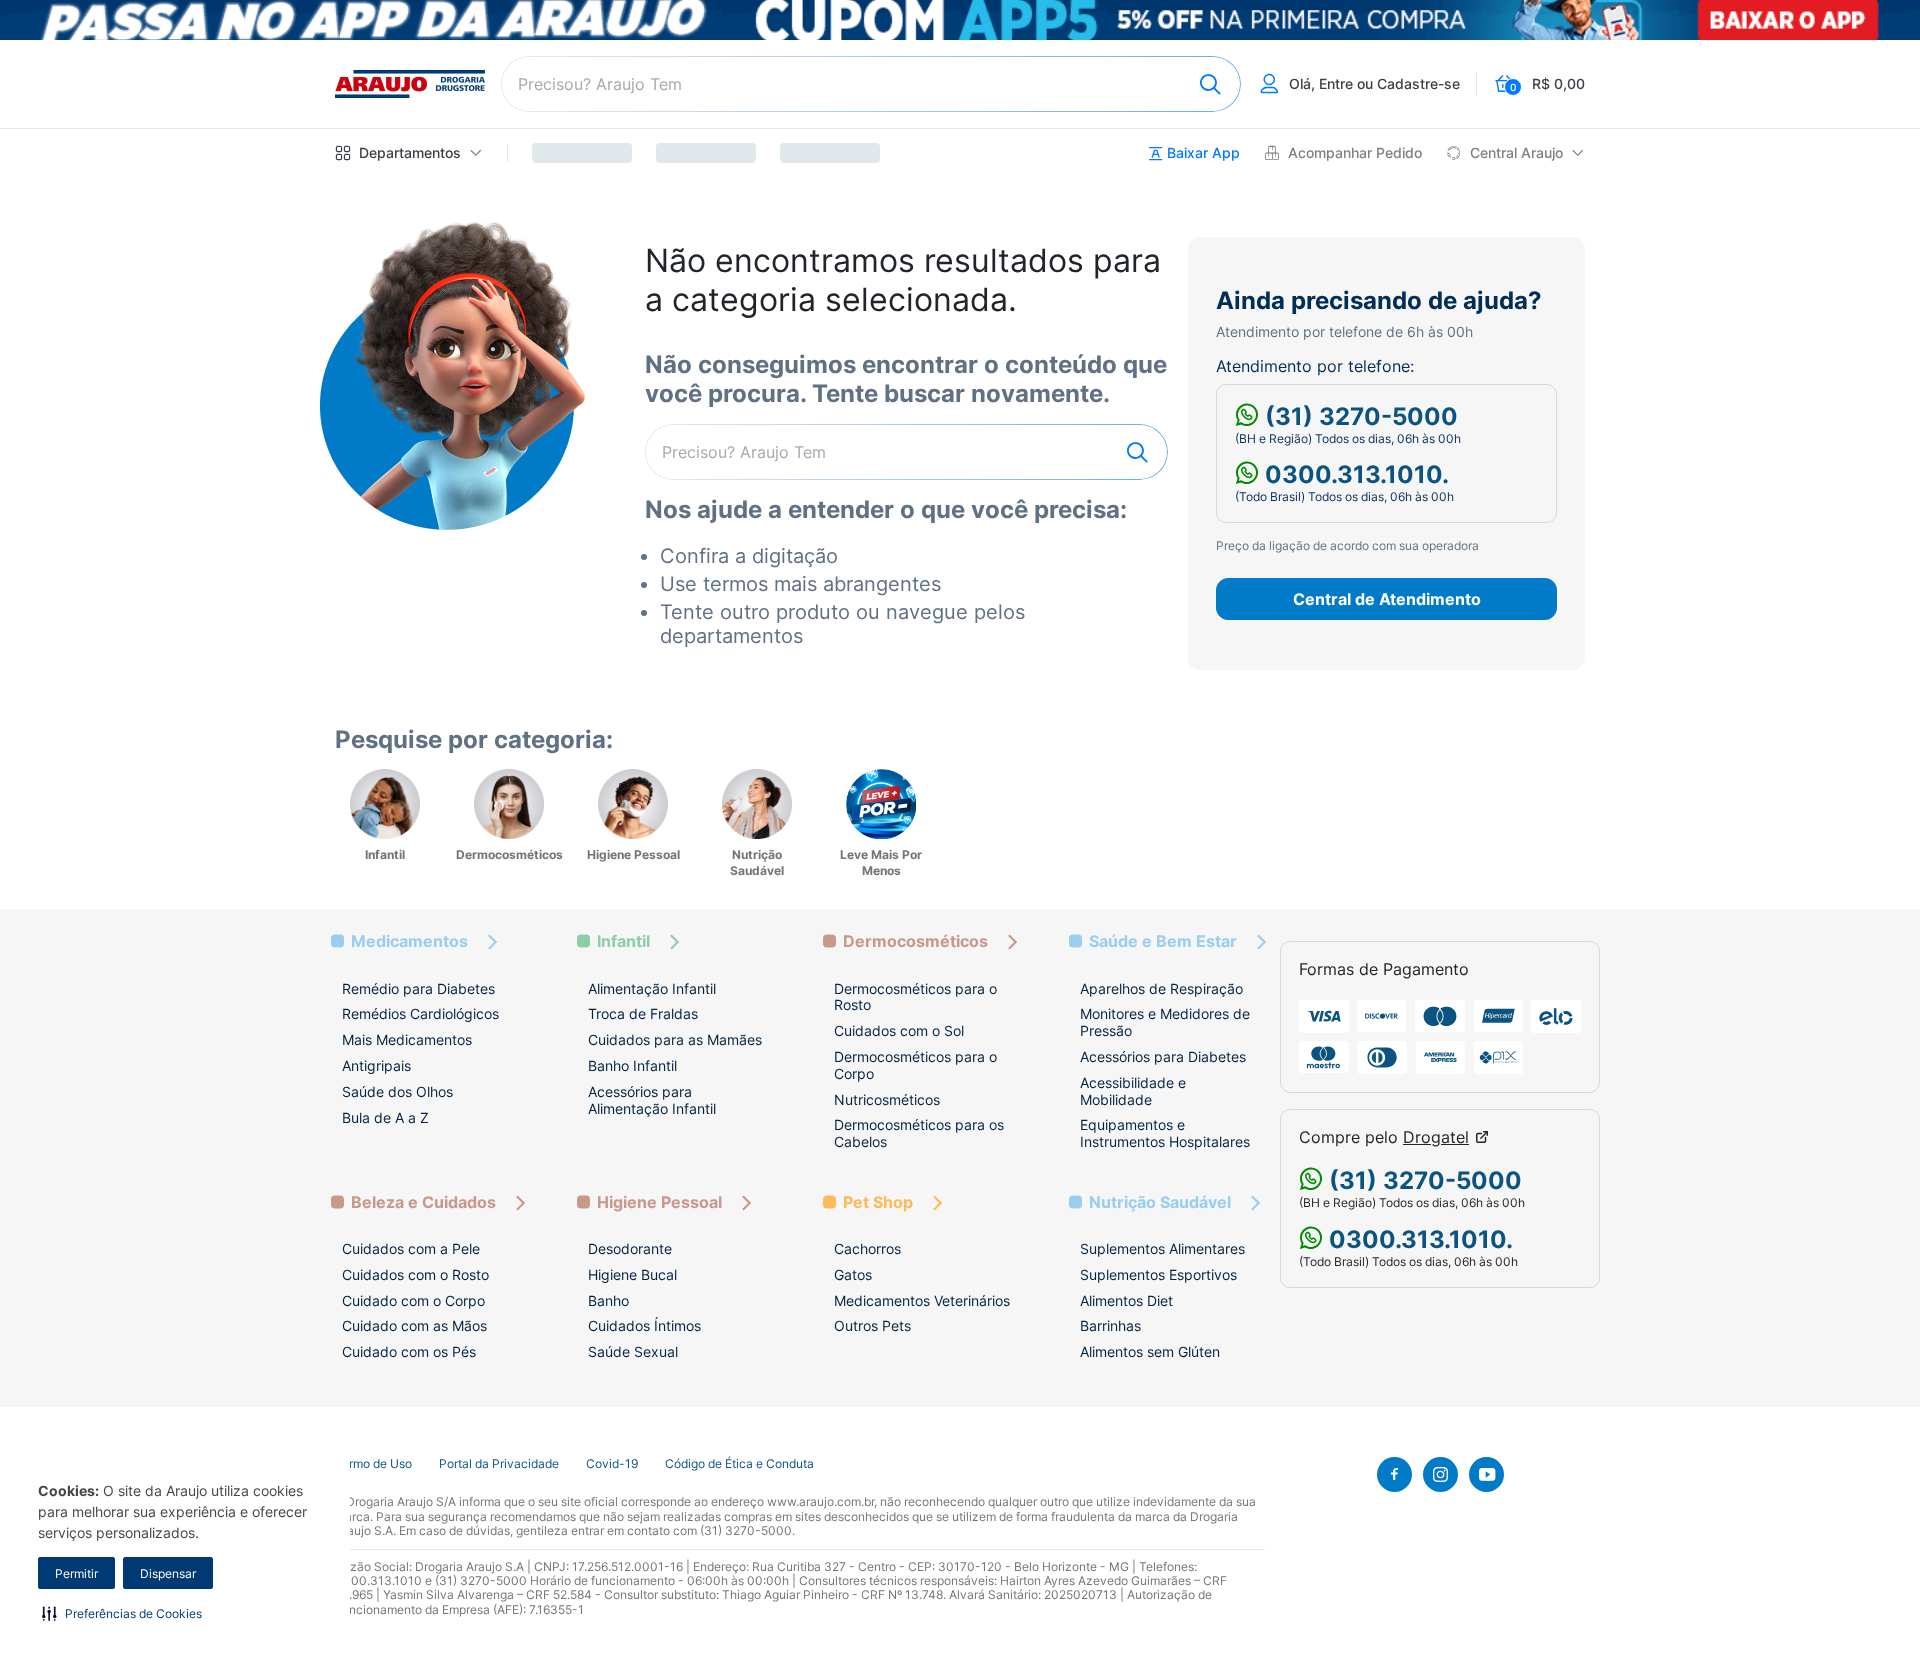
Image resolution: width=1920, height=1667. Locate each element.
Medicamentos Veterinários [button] (922, 1300)
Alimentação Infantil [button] (652, 988)
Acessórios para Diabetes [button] (1163, 1056)
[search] (871, 84)
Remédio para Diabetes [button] (418, 988)
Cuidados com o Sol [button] (899, 1030)
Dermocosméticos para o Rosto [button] (915, 997)
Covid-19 (612, 1464)
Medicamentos (409, 941)
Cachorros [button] (867, 1248)
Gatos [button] (853, 1274)
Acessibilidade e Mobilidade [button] (1133, 1091)
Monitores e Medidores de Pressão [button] (1165, 1022)
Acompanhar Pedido (1355, 153)
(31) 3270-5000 (1358, 416)
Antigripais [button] (376, 1065)
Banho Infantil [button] (632, 1065)
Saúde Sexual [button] (633, 1351)
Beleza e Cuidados (423, 1202)
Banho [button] (608, 1300)
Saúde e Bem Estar (1163, 941)
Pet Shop (878, 1202)
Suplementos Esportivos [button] (1158, 1274)
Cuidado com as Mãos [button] (414, 1325)
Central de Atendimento (1387, 599)
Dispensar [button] (168, 1573)
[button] (122, 1613)
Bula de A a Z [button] (385, 1117)
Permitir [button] (76, 1573)
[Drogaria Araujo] (410, 84)
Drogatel (1436, 1137)
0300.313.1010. (1354, 474)
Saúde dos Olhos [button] (397, 1091)
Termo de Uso (373, 1464)
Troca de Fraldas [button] (643, 1013)
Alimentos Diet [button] (1126, 1300)
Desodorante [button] (630, 1248)
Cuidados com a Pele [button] (411, 1248)
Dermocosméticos (915, 941)
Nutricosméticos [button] (887, 1099)
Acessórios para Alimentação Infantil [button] (652, 1100)
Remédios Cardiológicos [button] (420, 1013)
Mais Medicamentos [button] (407, 1039)
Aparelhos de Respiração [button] (1161, 988)
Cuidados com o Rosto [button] (415, 1274)
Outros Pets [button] (872, 1325)
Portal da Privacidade (499, 1464)
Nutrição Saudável (1160, 1202)
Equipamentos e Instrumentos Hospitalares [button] (1165, 1133)
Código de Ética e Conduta (739, 1464)
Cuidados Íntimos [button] (644, 1325)
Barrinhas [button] (1110, 1325)
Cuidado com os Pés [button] (409, 1351)
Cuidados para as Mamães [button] (675, 1039)
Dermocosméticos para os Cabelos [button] (919, 1133)
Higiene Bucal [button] (632, 1274)
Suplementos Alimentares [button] (1162, 1248)
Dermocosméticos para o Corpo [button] (915, 1065)
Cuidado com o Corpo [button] (413, 1300)
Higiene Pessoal (659, 1202)
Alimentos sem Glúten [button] (1150, 1351)
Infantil (623, 941)
